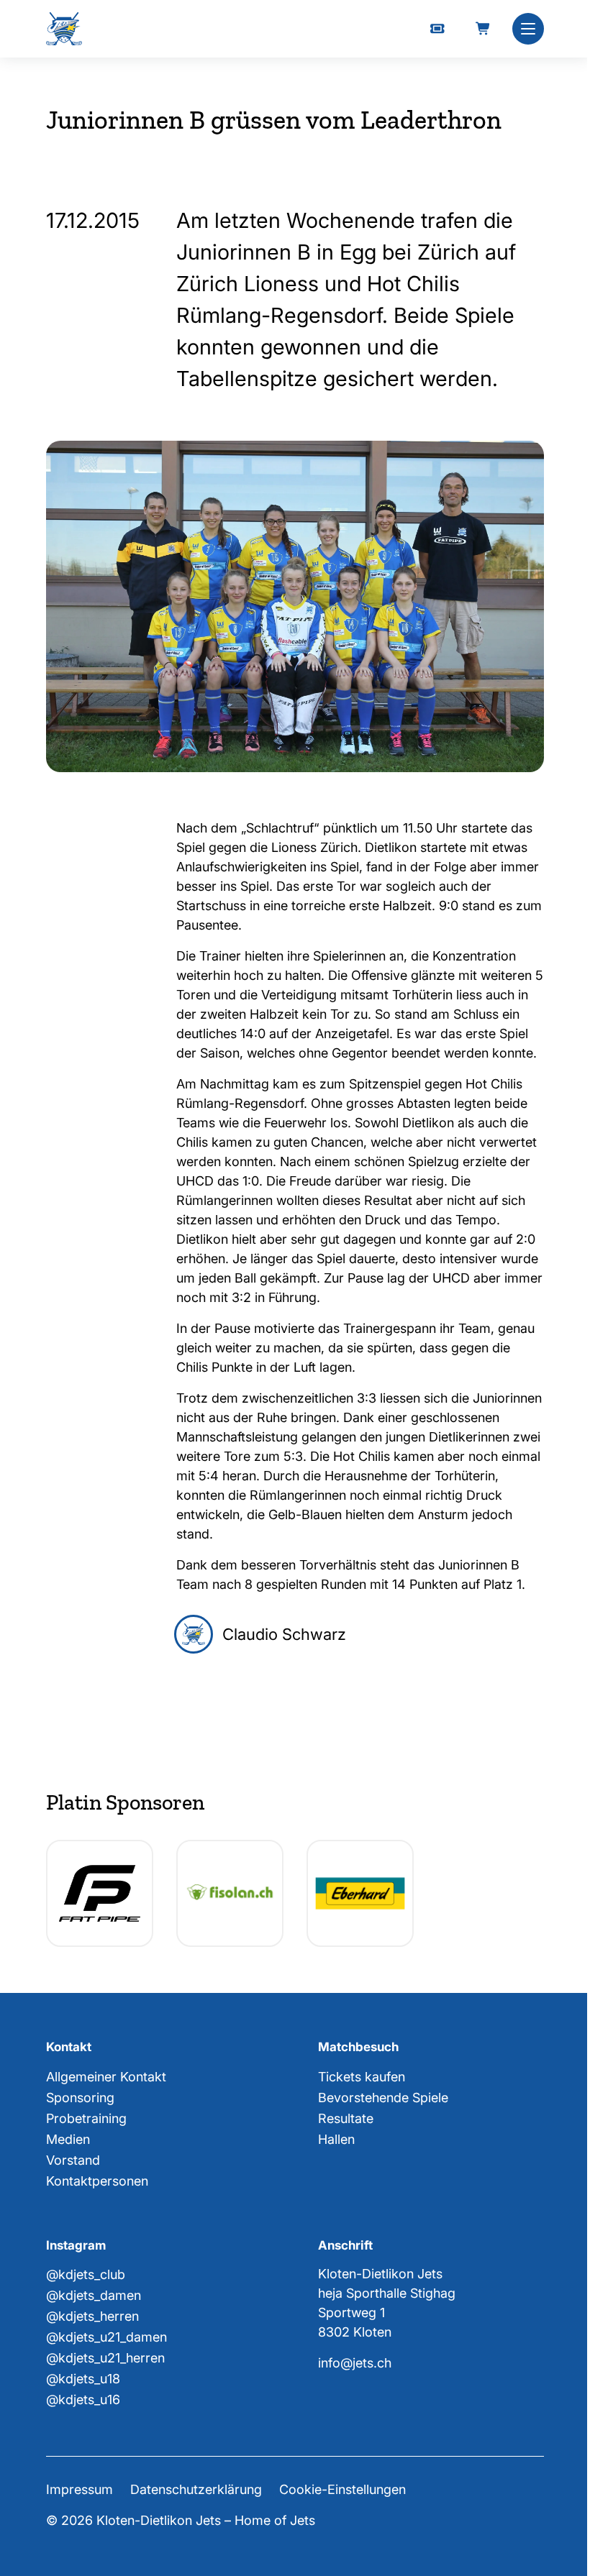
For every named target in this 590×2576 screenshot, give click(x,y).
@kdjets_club (86, 2274)
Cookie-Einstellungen (342, 2489)
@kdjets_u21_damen (106, 2337)
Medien (68, 2139)
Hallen (336, 2139)
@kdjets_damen (94, 2295)
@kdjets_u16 (83, 2399)
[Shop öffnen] (484, 29)
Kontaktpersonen (97, 2181)
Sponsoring (80, 2098)
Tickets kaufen (362, 2077)
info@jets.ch (355, 2363)
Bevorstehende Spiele (383, 2098)
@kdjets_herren (92, 2316)
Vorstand (73, 2160)
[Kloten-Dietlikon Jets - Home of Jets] (64, 29)
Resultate (346, 2118)
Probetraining (86, 2118)
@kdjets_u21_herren (105, 2358)
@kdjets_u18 (83, 2379)
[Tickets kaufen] (437, 29)
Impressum (80, 2489)
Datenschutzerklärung (196, 2489)
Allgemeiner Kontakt (106, 2077)
